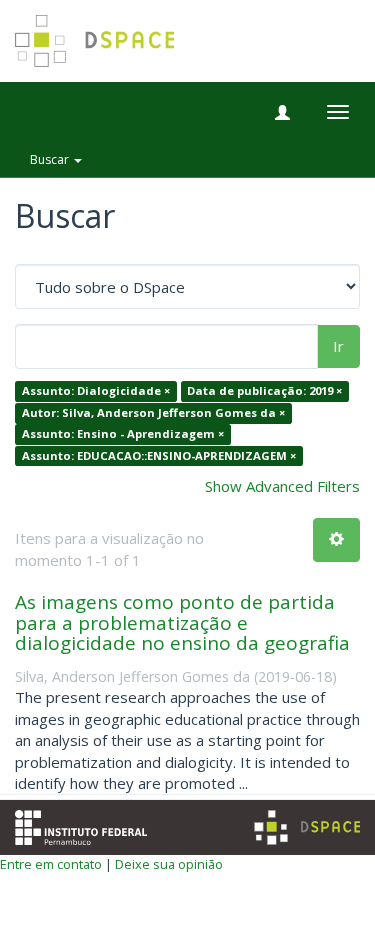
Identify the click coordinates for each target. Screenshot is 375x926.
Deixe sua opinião (169, 864)
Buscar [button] (51, 159)
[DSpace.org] (307, 827)
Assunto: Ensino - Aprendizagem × (123, 434)
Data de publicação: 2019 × (264, 391)
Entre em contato (51, 864)
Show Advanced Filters (282, 486)
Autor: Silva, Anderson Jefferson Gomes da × (153, 412)
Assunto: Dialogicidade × (96, 391)
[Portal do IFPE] (81, 826)
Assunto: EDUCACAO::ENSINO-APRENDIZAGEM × (159, 455)
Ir (338, 346)
